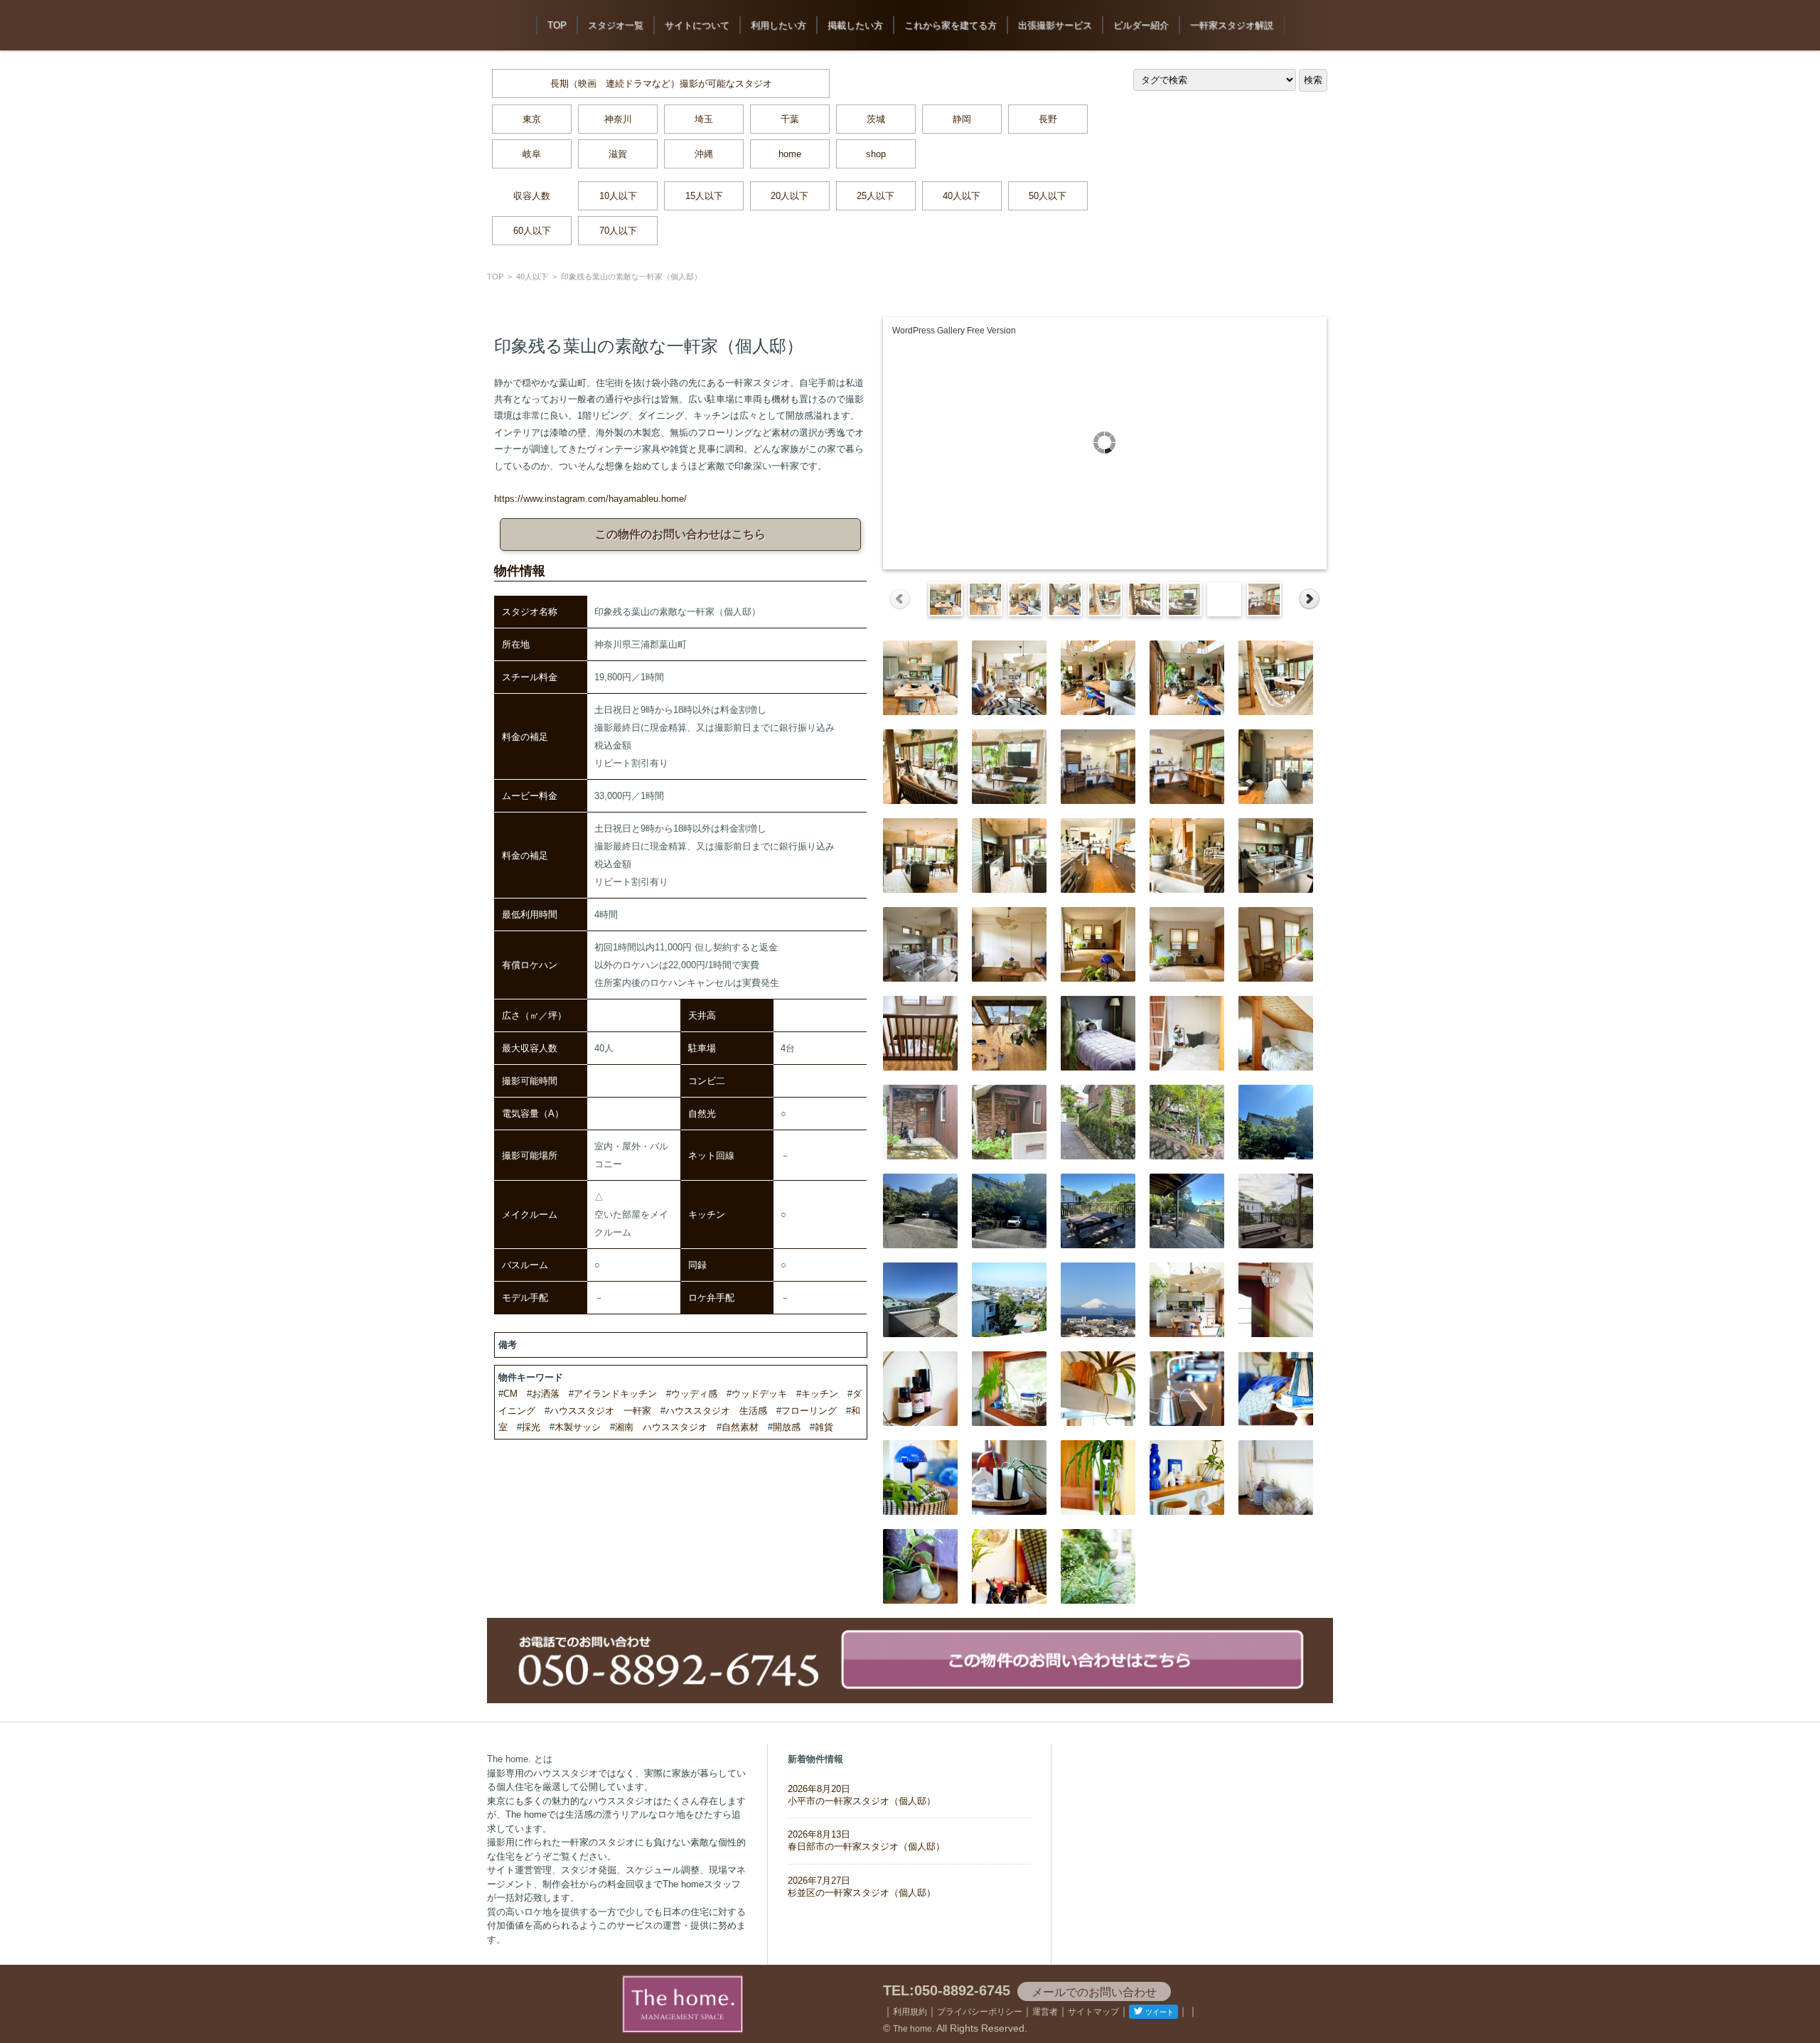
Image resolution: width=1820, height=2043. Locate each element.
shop (876, 154)
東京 (532, 119)
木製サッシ (578, 1427)
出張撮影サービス (1055, 25)
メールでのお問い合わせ (1094, 1992)
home (790, 154)
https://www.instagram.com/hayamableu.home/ (590, 499)
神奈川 (618, 119)
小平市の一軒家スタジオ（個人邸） (862, 1795)
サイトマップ (1093, 2012)
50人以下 (1048, 196)
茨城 (876, 119)
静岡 (962, 119)
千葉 (790, 119)
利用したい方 (778, 25)
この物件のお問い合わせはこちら (680, 534)
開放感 (787, 1427)
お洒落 (546, 1394)
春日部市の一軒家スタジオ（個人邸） (866, 1840)
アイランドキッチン (615, 1394)
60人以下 (532, 231)
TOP (557, 25)
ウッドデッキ (759, 1394)
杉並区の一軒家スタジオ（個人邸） (862, 1887)
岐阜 (532, 154)
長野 (1048, 119)
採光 (531, 1427)
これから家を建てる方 (951, 25)
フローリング (809, 1411)
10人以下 (618, 196)
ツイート (1160, 2012)
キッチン (820, 1394)
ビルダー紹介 (1141, 25)
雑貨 (824, 1427)
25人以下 (876, 196)
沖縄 (704, 154)
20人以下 (789, 196)
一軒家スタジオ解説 (1232, 25)
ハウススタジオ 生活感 (716, 1411)
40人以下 (962, 196)
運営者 (1045, 2012)
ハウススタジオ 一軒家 (600, 1411)
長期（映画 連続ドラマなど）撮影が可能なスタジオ (661, 84)
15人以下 (704, 196)
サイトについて (697, 25)
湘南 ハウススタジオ (661, 1427)
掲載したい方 (855, 25)
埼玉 (704, 119)
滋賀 (618, 154)
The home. (914, 2029)
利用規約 (910, 2012)
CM (510, 1394)
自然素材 (740, 1427)
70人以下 (618, 231)
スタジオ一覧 (616, 25)
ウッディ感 (694, 1394)
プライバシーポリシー (980, 2012)
